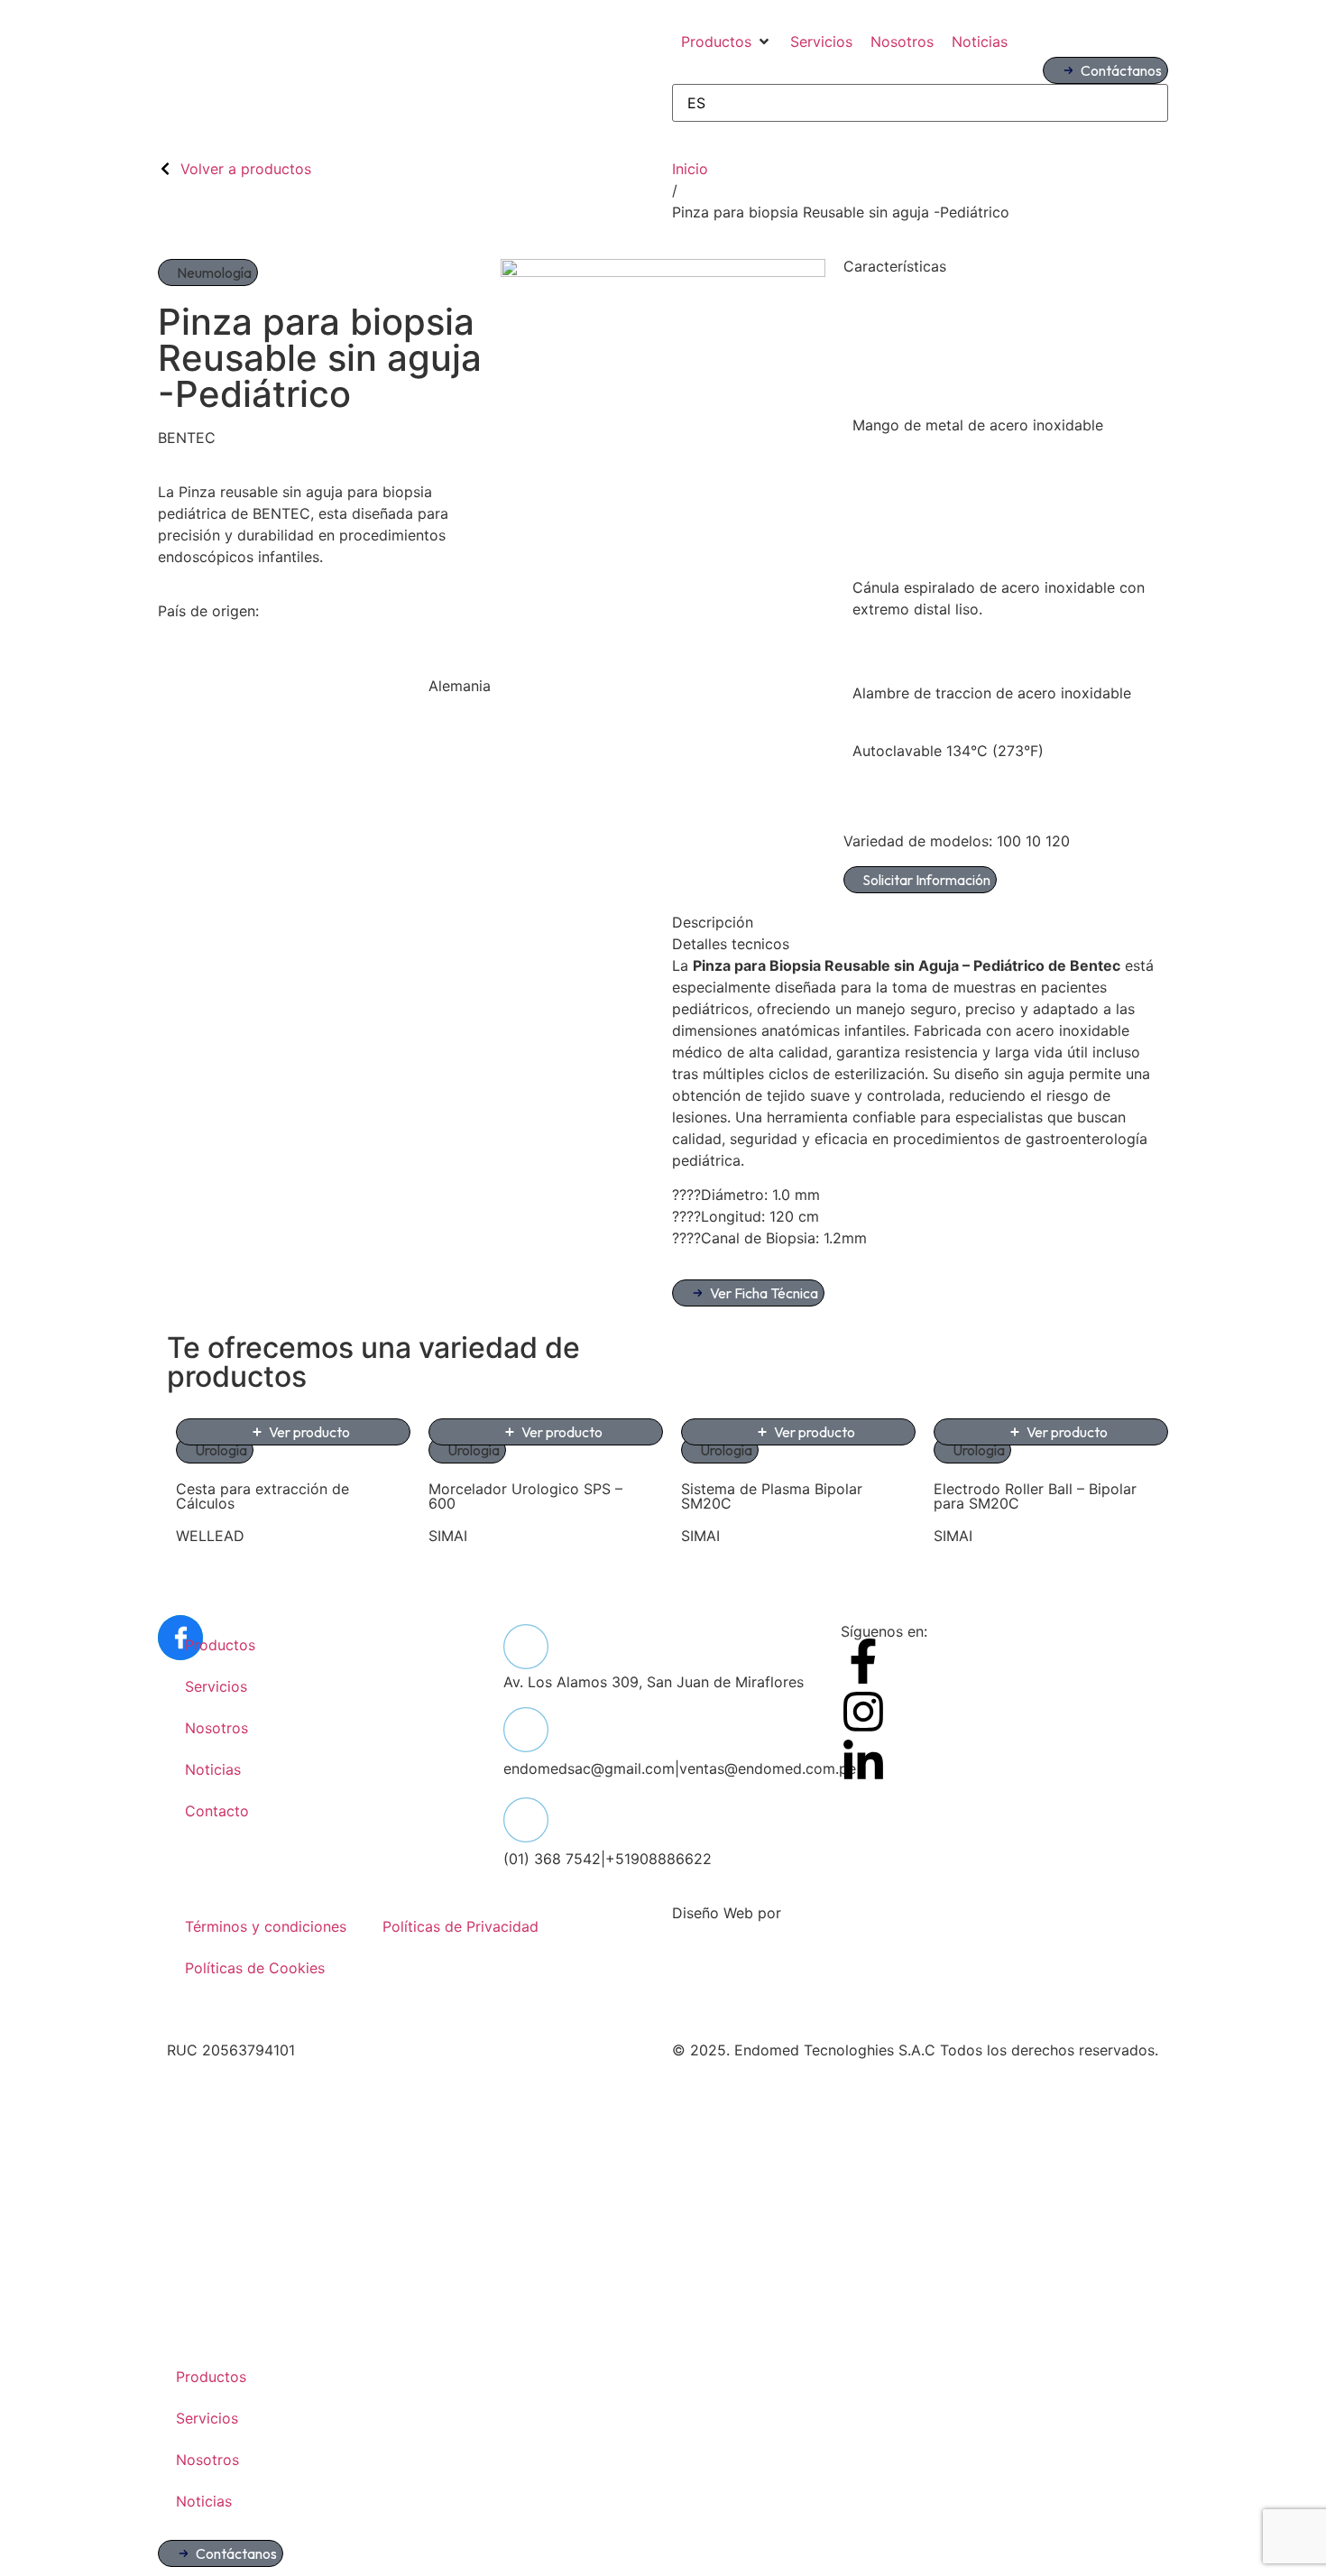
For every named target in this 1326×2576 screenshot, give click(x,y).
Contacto (217, 1811)
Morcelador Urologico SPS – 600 (525, 1496)
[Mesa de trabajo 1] (663, 272)
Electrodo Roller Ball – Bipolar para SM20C (1035, 1496)
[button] (727, 42)
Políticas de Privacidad (460, 1926)
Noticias (213, 1769)
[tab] (920, 922)
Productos (220, 1645)
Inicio (690, 169)
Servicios (216, 1686)
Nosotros (216, 1728)
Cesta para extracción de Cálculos (262, 1496)
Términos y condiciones (266, 1926)
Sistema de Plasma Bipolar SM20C (772, 1496)
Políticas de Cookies (255, 1968)
